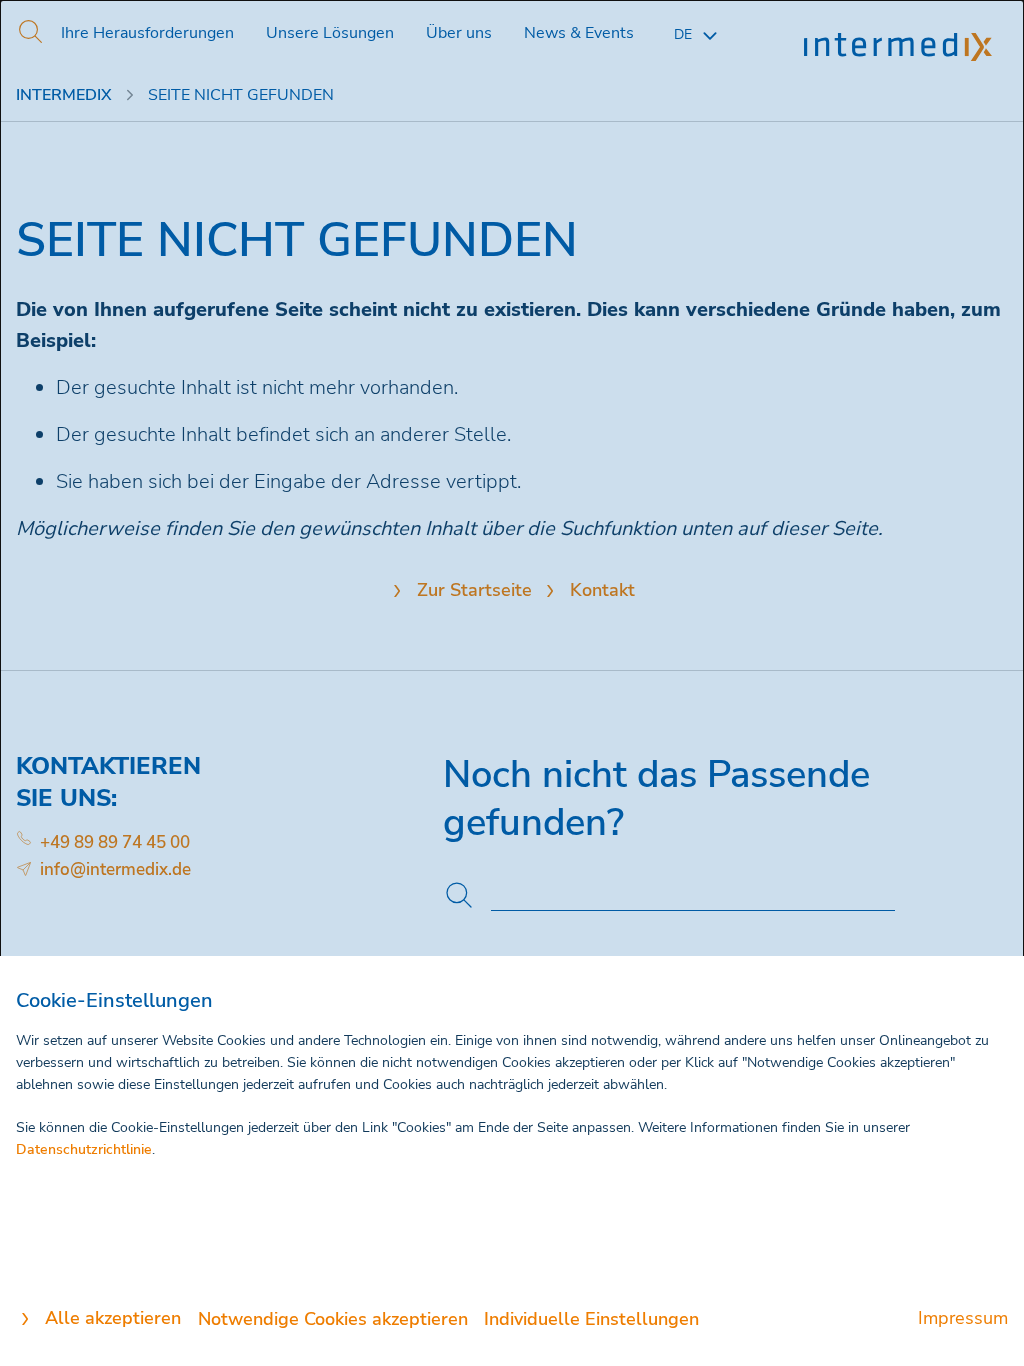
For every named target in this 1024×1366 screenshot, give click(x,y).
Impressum (963, 1318)
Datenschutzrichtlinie (84, 1149)
